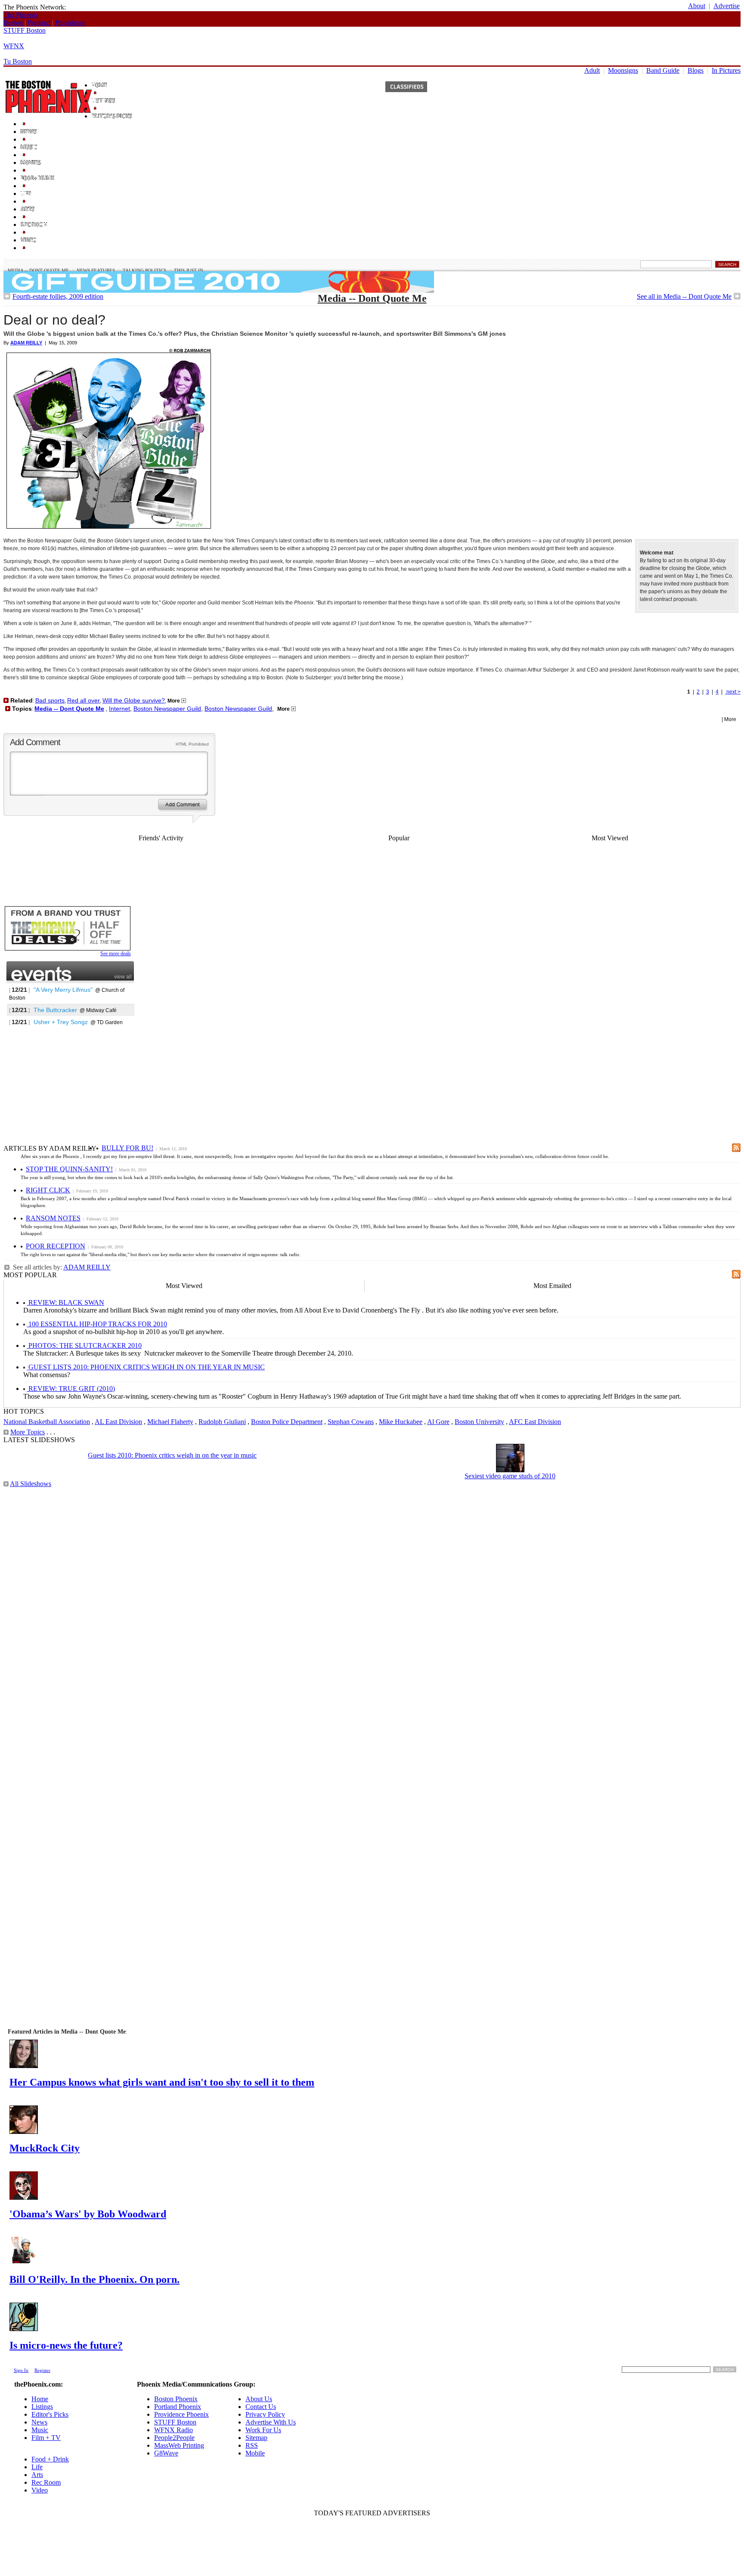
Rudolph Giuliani (222, 1422)
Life (37, 2467)
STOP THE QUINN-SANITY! (69, 1169)
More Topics (28, 1432)
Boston (13, 23)
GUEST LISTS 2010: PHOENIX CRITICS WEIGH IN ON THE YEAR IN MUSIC (146, 1367)
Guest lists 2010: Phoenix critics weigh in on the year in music (172, 1455)
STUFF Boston (25, 30)
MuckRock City (45, 2148)
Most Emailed (552, 1286)
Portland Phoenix (178, 2407)
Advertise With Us (271, 2422)
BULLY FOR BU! (127, 1148)
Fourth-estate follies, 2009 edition (58, 296)
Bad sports (50, 700)
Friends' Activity (161, 838)
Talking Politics (144, 270)
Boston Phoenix (176, 2399)
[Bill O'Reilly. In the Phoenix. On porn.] (24, 2263)
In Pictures (726, 70)
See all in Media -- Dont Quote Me (684, 296)
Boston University (479, 1422)
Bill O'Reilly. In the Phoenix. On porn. (95, 2279)
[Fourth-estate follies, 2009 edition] (7, 297)
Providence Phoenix (181, 2414)
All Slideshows (31, 1484)
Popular (399, 838)
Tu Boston (18, 61)
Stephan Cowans (351, 1422)
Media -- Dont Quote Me (38, 270)
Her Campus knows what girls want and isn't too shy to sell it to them (162, 2082)
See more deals (116, 954)
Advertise (727, 6)
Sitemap (256, 2438)
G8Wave (166, 2453)
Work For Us (263, 2430)
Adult (592, 70)
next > (733, 692)
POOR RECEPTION (56, 1246)
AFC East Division (535, 1422)
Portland (39, 23)
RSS (252, 2445)
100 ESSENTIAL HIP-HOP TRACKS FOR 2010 (97, 1324)
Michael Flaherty (170, 1422)
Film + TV (46, 2438)
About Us (259, 2399)
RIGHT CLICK (48, 1190)
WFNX (14, 46)
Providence (70, 23)
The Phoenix (21, 15)
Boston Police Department (287, 1422)
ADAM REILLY (87, 1267)
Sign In (21, 2370)
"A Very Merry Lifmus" (63, 990)
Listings (42, 2407)
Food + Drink (50, 2459)
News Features (96, 270)
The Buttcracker (55, 1010)
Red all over (84, 700)
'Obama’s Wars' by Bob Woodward (88, 2214)
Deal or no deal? (54, 320)
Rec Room (46, 2482)
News (14, 264)
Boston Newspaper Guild (167, 709)
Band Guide (663, 70)
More (174, 701)
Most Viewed (610, 838)
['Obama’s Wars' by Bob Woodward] (24, 2197)
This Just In (189, 270)
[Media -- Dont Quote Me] (737, 297)
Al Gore (438, 1422)
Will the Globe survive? (134, 700)
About (697, 6)
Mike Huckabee (401, 1422)
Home (40, 2399)
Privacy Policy (265, 2414)
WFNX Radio (174, 2430)
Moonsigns (623, 70)
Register (42, 2370)
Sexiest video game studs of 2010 (510, 1476)
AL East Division (118, 1422)
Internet (119, 709)
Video (40, 2490)
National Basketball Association (47, 1422)
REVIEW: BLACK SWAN (65, 1302)
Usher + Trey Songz (61, 1022)
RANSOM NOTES (53, 1218)
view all (123, 977)
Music (40, 2430)
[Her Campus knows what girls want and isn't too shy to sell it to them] (24, 2066)
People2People (174, 2438)
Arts (37, 2475)
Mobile (255, 2453)
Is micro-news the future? (66, 2345)
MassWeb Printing (179, 2445)
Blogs (696, 70)
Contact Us (261, 2407)
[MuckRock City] (24, 2132)
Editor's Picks (50, 2414)
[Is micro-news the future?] (24, 2329)
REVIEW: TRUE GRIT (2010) (71, 1389)
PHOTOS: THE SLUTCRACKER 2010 (84, 1345)
